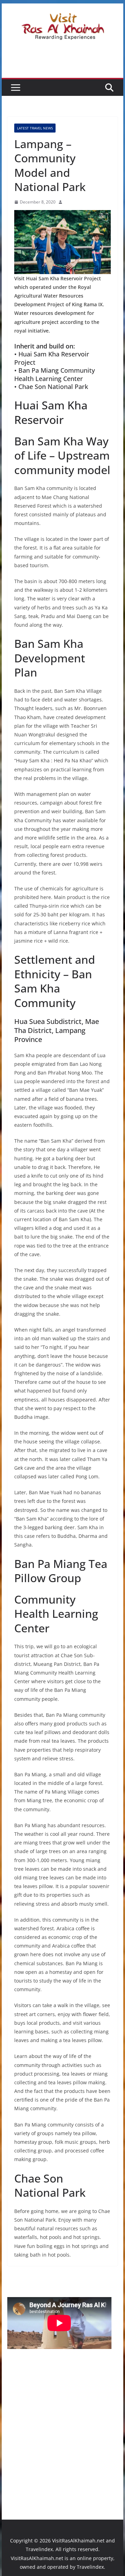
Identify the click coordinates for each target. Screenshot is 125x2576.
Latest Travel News (35, 128)
